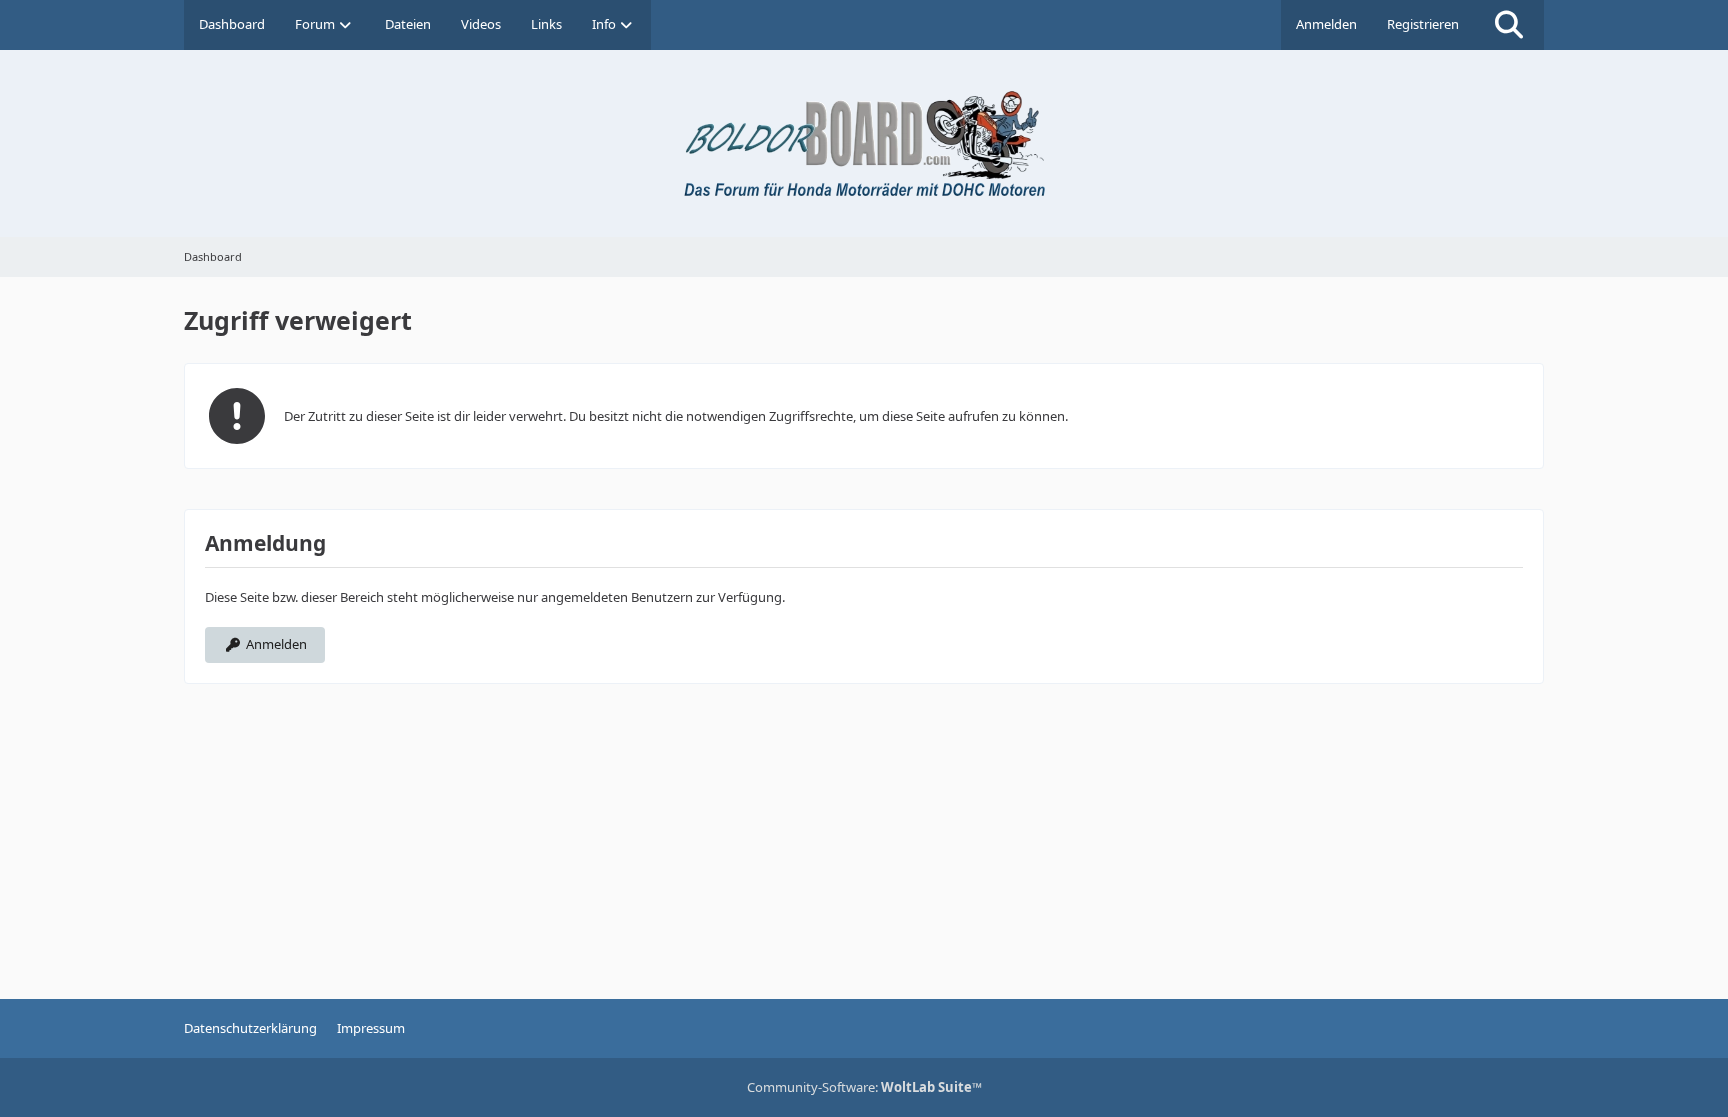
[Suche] (1509, 25)
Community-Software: (864, 1087)
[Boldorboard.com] (864, 143)
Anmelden (1326, 24)
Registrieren (1423, 24)
